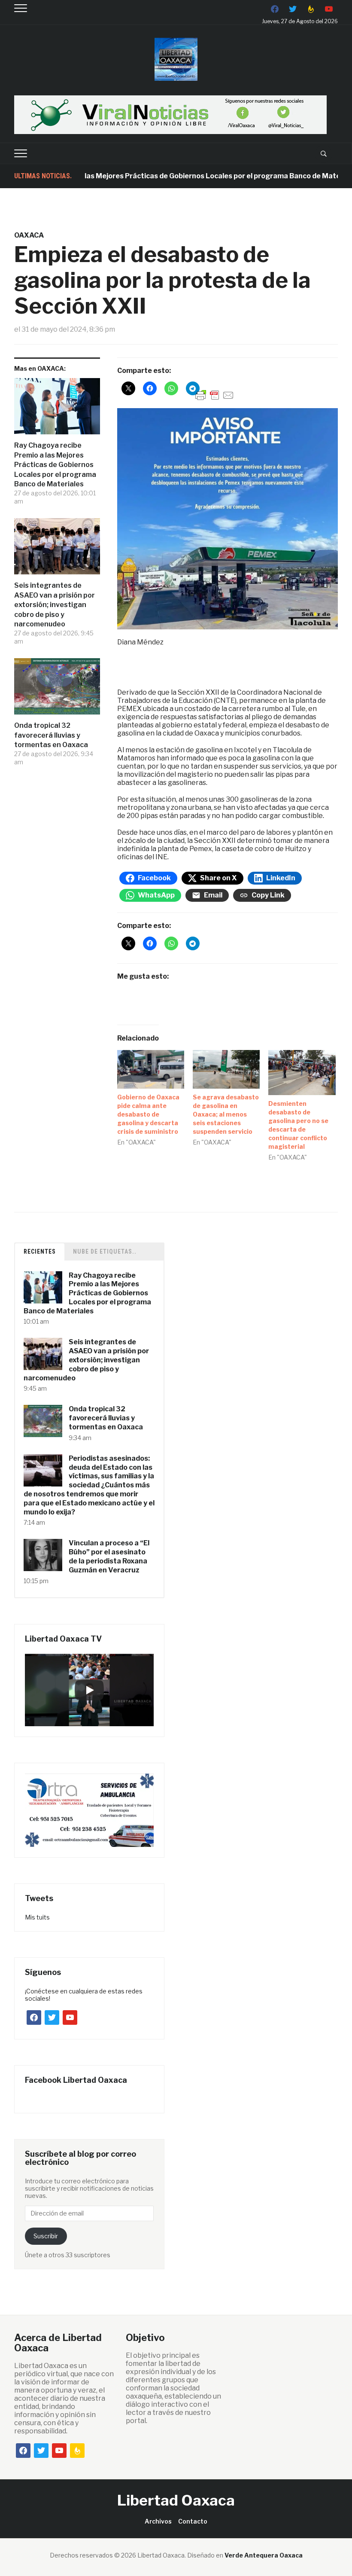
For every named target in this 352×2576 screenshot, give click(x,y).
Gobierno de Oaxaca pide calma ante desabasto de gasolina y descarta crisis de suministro (148, 1114)
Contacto (193, 2521)
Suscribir (46, 2236)
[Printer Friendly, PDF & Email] (215, 395)
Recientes (40, 1251)
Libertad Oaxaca (176, 2500)
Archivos (158, 2521)
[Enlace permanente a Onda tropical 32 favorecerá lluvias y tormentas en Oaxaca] (57, 690)
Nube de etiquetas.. (105, 1251)
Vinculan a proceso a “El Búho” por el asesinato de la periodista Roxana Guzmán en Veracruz (109, 1556)
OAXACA (29, 235)
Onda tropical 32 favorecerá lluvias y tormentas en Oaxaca (51, 735)
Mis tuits (37, 1917)
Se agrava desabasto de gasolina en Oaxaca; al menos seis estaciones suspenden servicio (226, 1114)
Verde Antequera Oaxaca (264, 2555)
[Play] (89, 1690)
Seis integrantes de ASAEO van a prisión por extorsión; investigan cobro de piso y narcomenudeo (55, 605)
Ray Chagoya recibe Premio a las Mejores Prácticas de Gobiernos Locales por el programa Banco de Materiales (55, 465)
